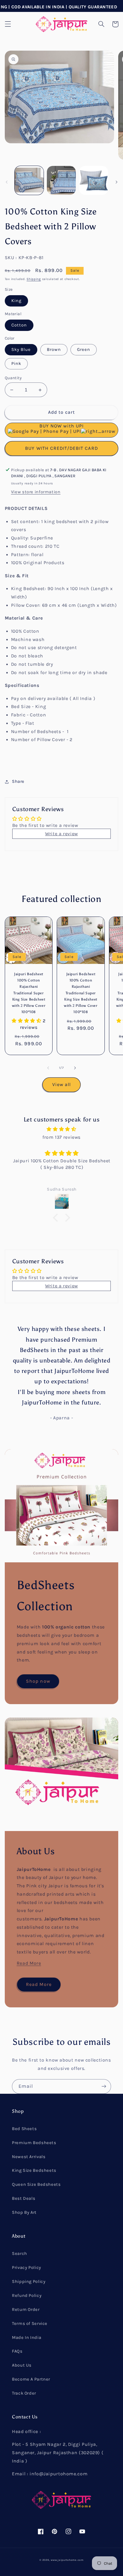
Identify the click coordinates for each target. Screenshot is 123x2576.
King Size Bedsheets (34, 2170)
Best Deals (24, 2198)
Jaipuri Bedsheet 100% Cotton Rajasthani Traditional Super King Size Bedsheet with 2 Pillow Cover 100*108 (29, 993)
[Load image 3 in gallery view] (94, 180)
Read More (29, 1963)
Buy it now (62, 448)
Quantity (13, 378)
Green (84, 350)
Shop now (38, 1681)
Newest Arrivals (29, 2157)
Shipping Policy (29, 2282)
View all (61, 1085)
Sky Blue (21, 350)
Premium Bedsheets (34, 2143)
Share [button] (18, 781)
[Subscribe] (104, 2086)
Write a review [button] (61, 834)
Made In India (27, 2338)
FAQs (17, 2351)
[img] (62, 1129)
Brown (54, 350)
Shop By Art (24, 2212)
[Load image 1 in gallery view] (29, 180)
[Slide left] (7, 182)
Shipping (34, 279)
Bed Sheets (24, 2129)
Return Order (26, 2310)
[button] (8, 24)
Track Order (24, 2393)
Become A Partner (31, 2379)
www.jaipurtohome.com (67, 2560)
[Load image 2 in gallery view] (61, 180)
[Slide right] (116, 182)
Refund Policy (27, 2296)
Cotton (19, 325)
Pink (16, 364)
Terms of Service (30, 2324)
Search (20, 2254)
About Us (22, 2365)
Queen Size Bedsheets (36, 2184)
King (16, 301)
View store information (36, 492)
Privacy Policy (27, 2268)
